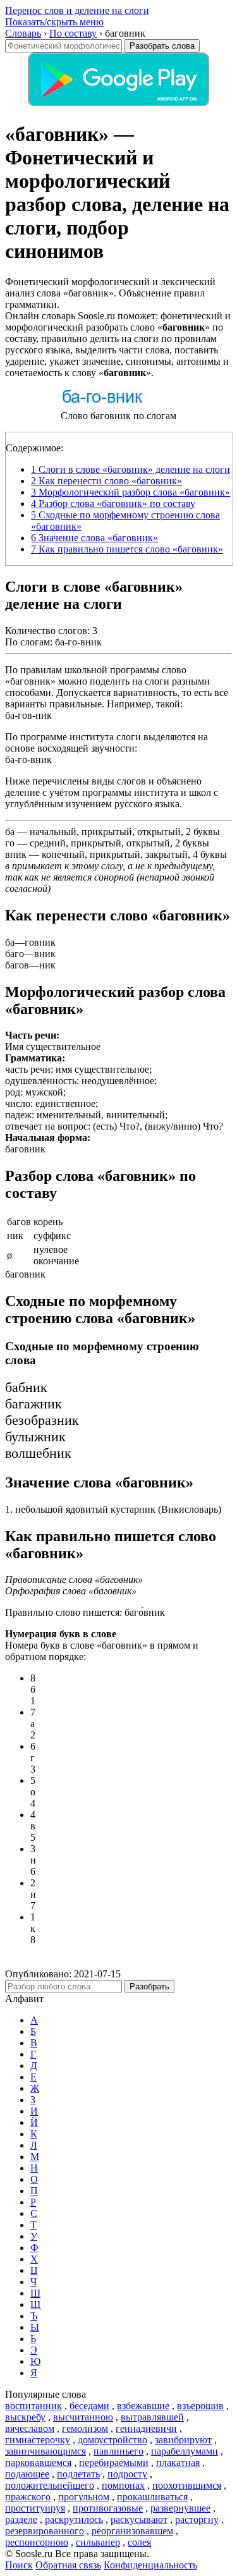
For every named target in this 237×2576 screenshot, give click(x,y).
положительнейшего (50, 2485)
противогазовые (108, 2508)
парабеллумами (185, 2451)
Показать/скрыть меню (54, 22)
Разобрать (149, 1987)
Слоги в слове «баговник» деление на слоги (131, 469)
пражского (28, 2497)
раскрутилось (74, 2519)
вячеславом (30, 2428)
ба (10, 832)
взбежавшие (143, 2406)
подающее (27, 2474)
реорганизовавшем (132, 2531)
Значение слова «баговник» (94, 538)
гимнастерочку (38, 2440)
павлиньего (118, 2451)
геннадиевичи (146, 2428)
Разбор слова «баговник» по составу (113, 504)
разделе (21, 2519)
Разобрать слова (162, 46)
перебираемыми (114, 2463)
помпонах (123, 2485)
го (10, 843)
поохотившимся (187, 2485)
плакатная (178, 2463)
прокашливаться (152, 2497)
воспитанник (33, 2406)
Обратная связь (68, 2565)
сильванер (98, 2542)
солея (139, 2542)
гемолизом (85, 2428)
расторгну (197, 2519)
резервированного (45, 2531)
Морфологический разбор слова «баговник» (131, 492)
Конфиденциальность (150, 2565)
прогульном (84, 2497)
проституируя (35, 2508)
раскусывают (139, 2519)
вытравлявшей (152, 2417)
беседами (89, 2406)
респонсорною (37, 2542)
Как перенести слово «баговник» (106, 481)
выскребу (25, 2417)
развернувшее (180, 2508)
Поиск (19, 2565)
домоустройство (112, 2440)
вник (16, 854)
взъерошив (200, 2406)
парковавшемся (38, 2463)
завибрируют (183, 2440)
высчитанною (83, 2417)
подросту (127, 2474)
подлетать (78, 2474)
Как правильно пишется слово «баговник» (127, 549)
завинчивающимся (46, 2451)
